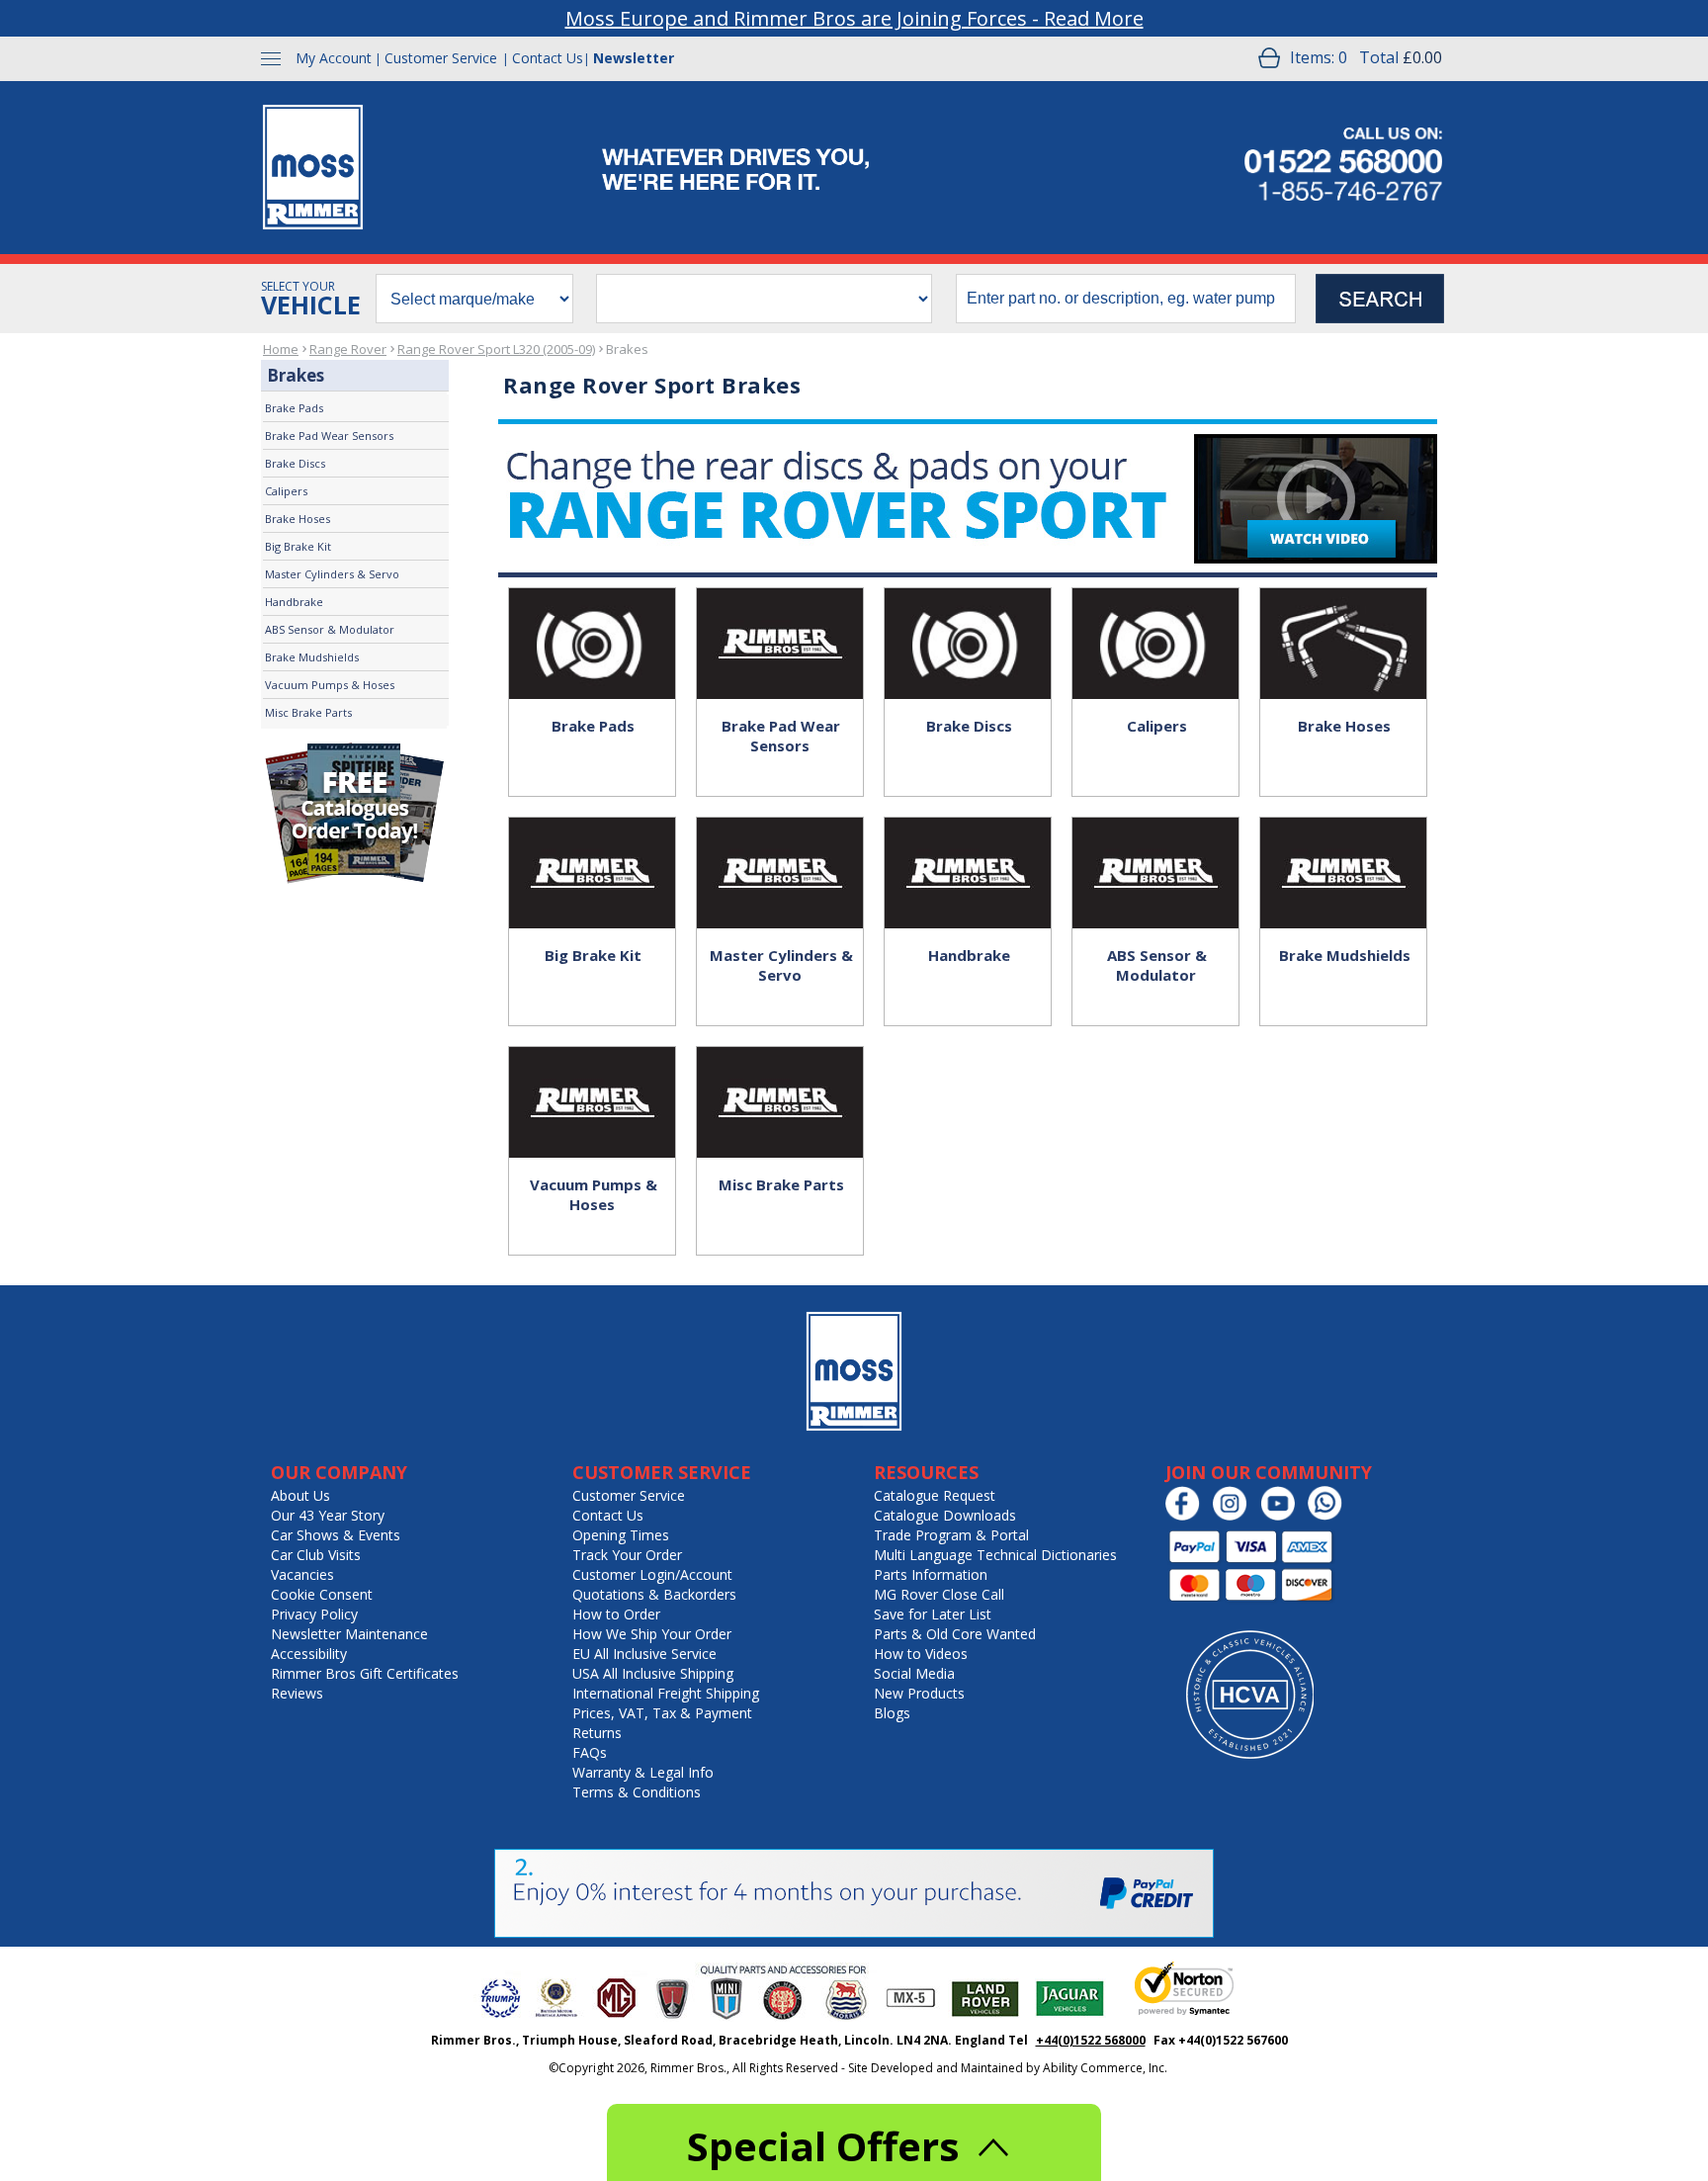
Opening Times (621, 1535)
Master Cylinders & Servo (332, 574)
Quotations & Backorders (654, 1594)
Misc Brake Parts (308, 712)
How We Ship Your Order (652, 1634)
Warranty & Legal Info (643, 1772)
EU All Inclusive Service (644, 1654)
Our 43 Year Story (328, 1515)
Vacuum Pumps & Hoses (330, 685)
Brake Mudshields (312, 657)
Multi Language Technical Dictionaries (995, 1555)
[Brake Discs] (968, 623)
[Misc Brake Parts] (780, 1082)
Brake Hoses (298, 519)
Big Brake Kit (298, 546)
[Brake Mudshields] (1343, 852)
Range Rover (348, 349)
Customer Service (441, 58)
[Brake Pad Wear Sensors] (780, 623)
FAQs (590, 1752)
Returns (597, 1733)
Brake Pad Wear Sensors (329, 436)
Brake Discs (295, 463)
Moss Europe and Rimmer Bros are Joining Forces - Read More (854, 18)
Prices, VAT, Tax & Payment (662, 1713)
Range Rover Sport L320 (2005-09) (496, 349)
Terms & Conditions (637, 1792)
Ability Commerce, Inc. (1105, 2068)
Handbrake (294, 602)
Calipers (286, 491)
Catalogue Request (935, 1495)
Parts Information (931, 1574)
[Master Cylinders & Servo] (780, 852)
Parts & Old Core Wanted (955, 1634)
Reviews (297, 1693)
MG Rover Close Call (939, 1594)
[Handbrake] (968, 852)
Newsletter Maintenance (349, 1634)
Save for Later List (933, 1614)
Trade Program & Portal (951, 1535)
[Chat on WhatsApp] (1330, 1516)
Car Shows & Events (336, 1535)
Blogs (892, 1713)
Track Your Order (627, 1555)
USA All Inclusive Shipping (653, 1673)
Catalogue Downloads (945, 1515)
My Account (334, 58)
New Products (919, 1693)
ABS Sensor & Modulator (330, 629)
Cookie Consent (322, 1594)
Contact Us (548, 58)
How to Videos (921, 1654)
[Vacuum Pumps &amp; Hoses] (592, 1082)
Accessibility (309, 1654)
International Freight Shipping (666, 1693)
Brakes (627, 349)
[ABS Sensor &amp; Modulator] (1155, 852)
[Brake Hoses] (1343, 623)
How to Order (616, 1614)
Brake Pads (294, 408)
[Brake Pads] (592, 623)
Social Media (914, 1673)
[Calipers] (1155, 623)
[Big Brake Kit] (592, 852)
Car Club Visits (316, 1555)
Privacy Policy (314, 1614)
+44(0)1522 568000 (1091, 2040)
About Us (300, 1495)
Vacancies (302, 1574)
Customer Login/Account (652, 1574)
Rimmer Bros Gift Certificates (365, 1673)
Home (281, 349)
